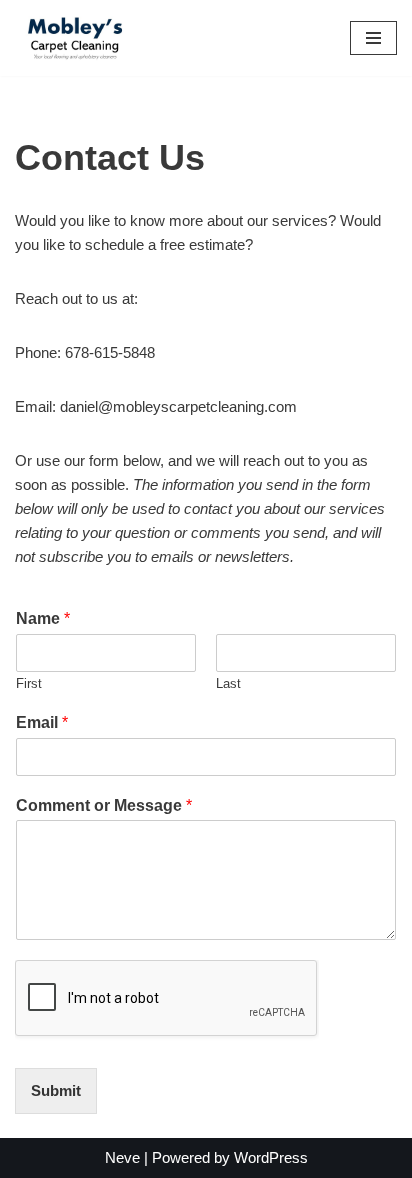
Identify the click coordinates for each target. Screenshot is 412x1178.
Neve (122, 1157)
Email (42, 722)
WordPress (271, 1157)
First (29, 683)
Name (43, 618)
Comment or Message (104, 805)
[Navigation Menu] (373, 38)
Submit (56, 1090)
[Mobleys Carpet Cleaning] (75, 38)
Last (228, 683)
